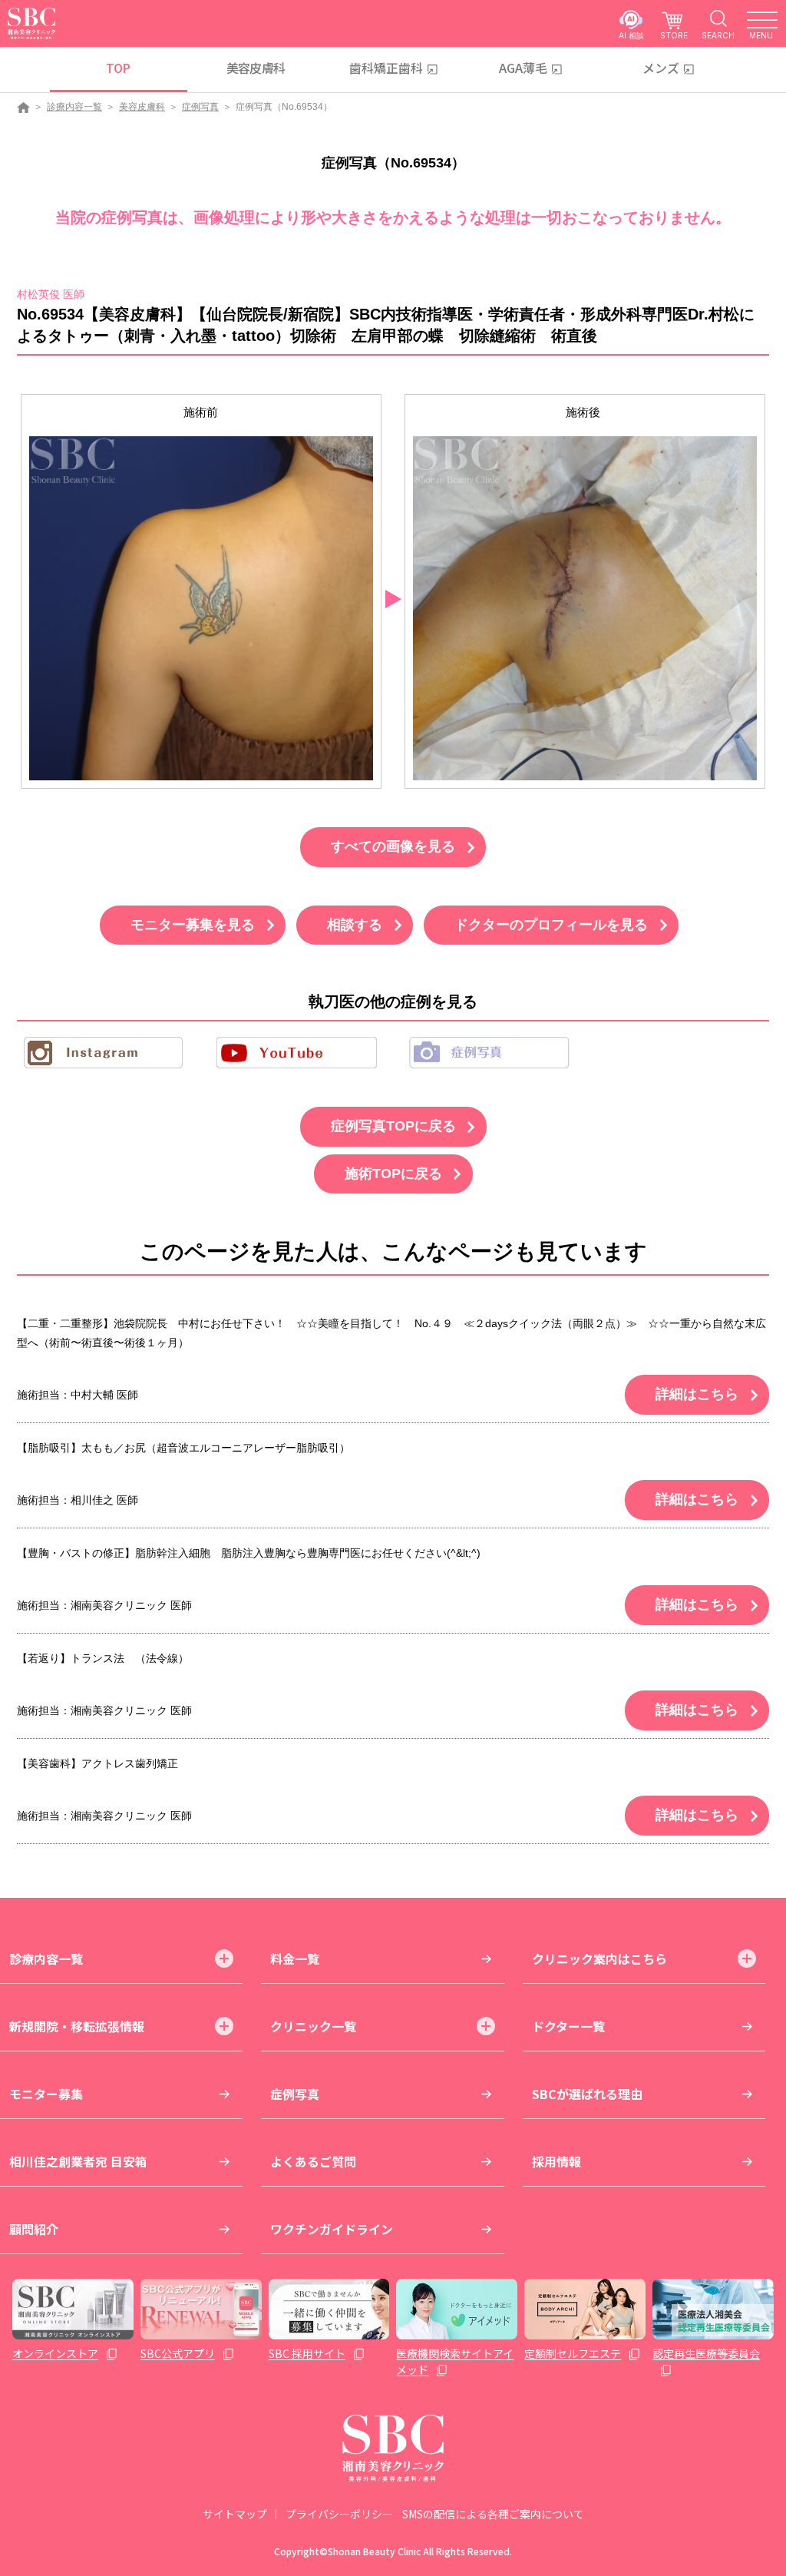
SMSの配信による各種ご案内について (493, 2514)
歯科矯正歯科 (386, 68)
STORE (674, 35)
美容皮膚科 (256, 68)
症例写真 (200, 107)
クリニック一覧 (313, 2026)
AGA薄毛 (523, 68)
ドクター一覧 (568, 2026)
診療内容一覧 (74, 107)
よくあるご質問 (313, 2161)
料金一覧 (295, 1958)
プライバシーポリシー (339, 2514)
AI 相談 (631, 35)
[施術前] (201, 608)
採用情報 (556, 2161)
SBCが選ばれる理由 (587, 2094)
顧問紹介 (34, 2229)
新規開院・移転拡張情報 (77, 2026)
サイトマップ (235, 2514)
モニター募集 (46, 2094)
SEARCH (718, 35)
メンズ (661, 68)
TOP (118, 68)
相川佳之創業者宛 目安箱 (78, 2161)
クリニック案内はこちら (599, 1958)
